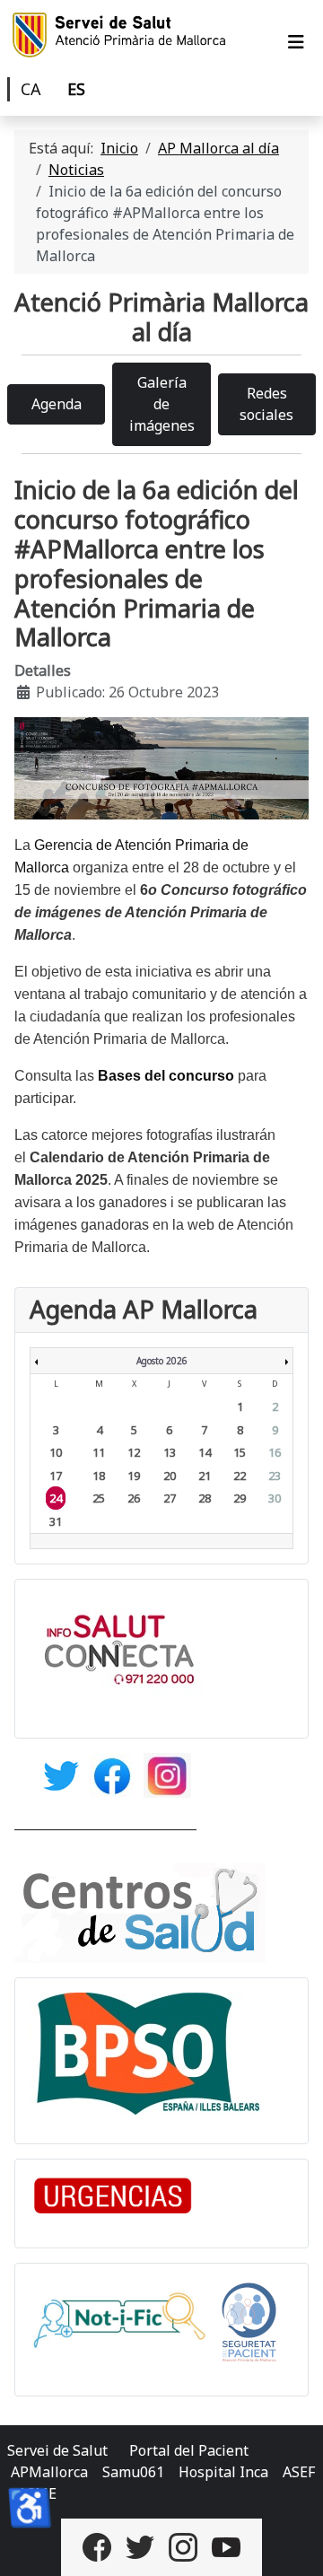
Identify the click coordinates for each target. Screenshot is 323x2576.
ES (76, 89)
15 (240, 1452)
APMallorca (49, 2472)
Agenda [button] (57, 404)
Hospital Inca (223, 2472)
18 (99, 1476)
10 (56, 1452)
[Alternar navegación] (296, 42)
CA (31, 89)
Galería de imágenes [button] (162, 404)
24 (56, 1498)
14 (205, 1452)
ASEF (299, 2472)
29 (240, 1498)
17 (56, 1476)
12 (134, 1452)
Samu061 (133, 2472)
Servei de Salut (57, 2450)
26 (134, 1498)
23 (275, 1476)
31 (56, 1521)
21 (205, 1476)
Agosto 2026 (162, 1361)
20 (170, 1476)
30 (275, 1498)
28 (205, 1498)
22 (240, 1476)
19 (134, 1476)
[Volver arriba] (292, 2543)
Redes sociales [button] (266, 404)
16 (275, 1452)
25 (99, 1498)
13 (170, 1452)
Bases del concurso (166, 1076)
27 (170, 1498)
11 (99, 1452)
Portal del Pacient (189, 2450)
